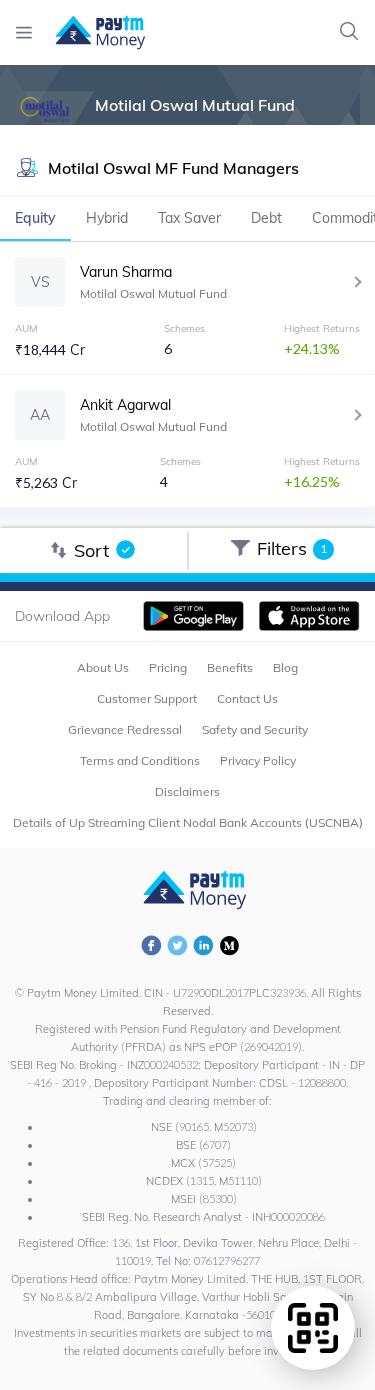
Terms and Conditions (140, 760)
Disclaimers (187, 791)
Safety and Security (255, 729)
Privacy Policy (258, 760)
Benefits (230, 667)
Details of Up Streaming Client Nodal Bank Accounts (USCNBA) (188, 822)
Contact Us (247, 698)
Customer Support (147, 698)
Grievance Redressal (125, 729)
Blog (285, 667)
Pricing (168, 667)
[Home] (90, 32)
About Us (103, 667)
